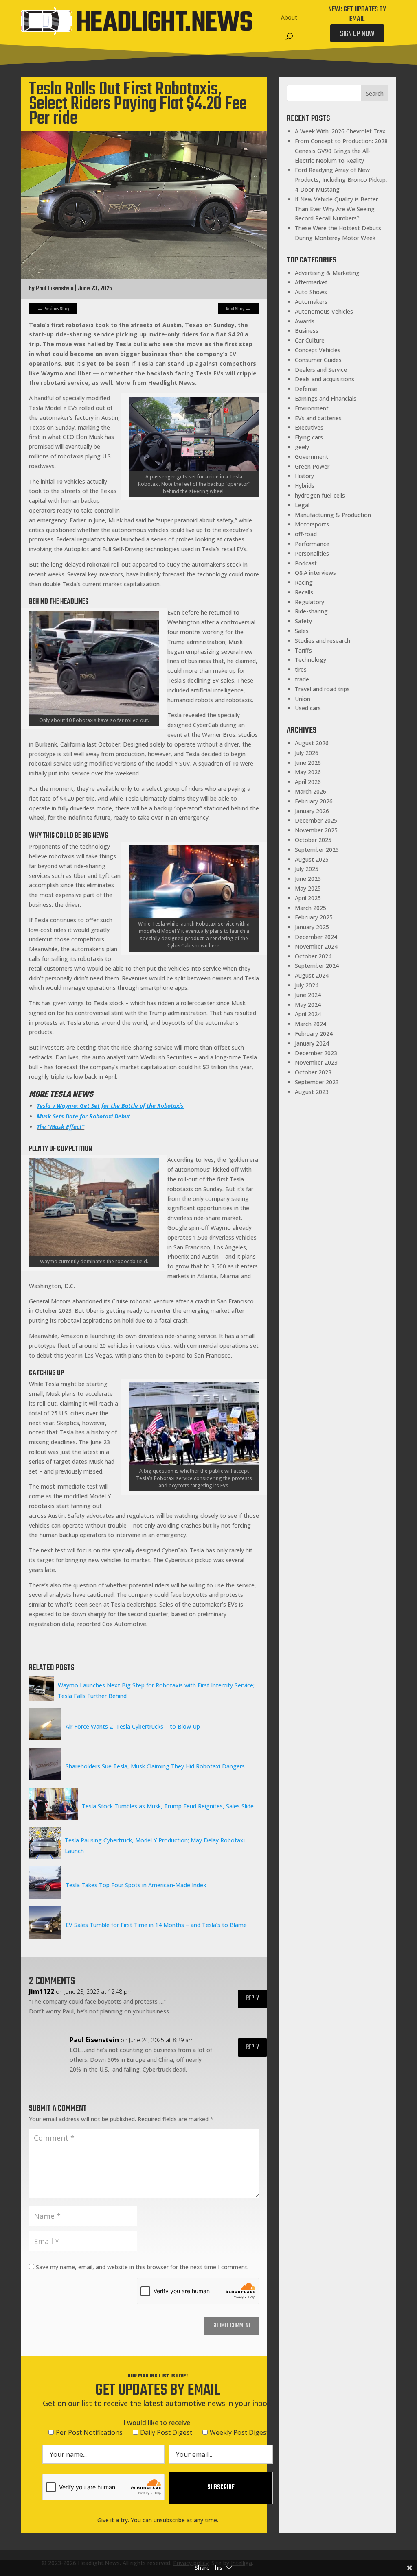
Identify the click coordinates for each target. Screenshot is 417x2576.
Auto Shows (311, 292)
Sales (302, 631)
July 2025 (307, 869)
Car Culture (310, 340)
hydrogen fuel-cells (320, 495)
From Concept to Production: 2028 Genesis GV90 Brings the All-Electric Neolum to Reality (341, 151)
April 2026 (308, 782)
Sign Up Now (357, 34)
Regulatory (309, 602)
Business (307, 331)
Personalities (312, 553)
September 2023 (317, 1082)
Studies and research (323, 641)
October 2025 (313, 840)
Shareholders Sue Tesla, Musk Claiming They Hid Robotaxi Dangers (155, 1766)
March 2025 (311, 908)
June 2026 (308, 763)
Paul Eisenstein (55, 289)
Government (312, 457)
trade (302, 679)
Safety (303, 621)
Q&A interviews (315, 573)
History (304, 476)
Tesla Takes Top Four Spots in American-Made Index (136, 1885)
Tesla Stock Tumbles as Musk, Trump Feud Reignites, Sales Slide (168, 1806)
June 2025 (308, 879)
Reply (252, 1999)
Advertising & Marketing (327, 273)
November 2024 (316, 946)
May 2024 (308, 1005)
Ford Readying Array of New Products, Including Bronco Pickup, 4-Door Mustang (341, 180)
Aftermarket (311, 282)
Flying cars (309, 437)
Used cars (308, 708)
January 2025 (312, 927)
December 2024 (316, 937)
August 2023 (312, 1092)
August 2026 (312, 743)
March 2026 (311, 791)
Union (303, 699)
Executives (309, 427)
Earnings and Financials (326, 398)
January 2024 (312, 1043)
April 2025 (308, 898)
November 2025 (316, 830)
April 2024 (308, 1014)
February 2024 (314, 1034)
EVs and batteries (318, 418)
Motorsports (312, 524)
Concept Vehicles (318, 350)
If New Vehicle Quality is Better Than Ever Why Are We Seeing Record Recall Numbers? (336, 209)
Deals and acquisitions (325, 379)
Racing (304, 582)
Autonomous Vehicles (324, 311)
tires (301, 669)
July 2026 (307, 753)
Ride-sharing (311, 611)
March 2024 (311, 1024)
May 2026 (308, 772)
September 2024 (317, 966)
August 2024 (312, 975)
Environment (312, 408)
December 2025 (316, 820)
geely (302, 447)
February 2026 (314, 801)
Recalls (304, 592)
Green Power (312, 466)
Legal (302, 505)
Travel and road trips (322, 689)
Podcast (306, 563)
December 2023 (316, 1053)
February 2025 (314, 917)
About (289, 17)
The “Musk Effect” (60, 1127)
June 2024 (308, 995)
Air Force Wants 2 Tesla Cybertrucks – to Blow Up (133, 1726)
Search (375, 93)
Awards (305, 321)
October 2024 (313, 956)
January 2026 (312, 811)
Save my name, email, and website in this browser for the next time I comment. (142, 2267)
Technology (311, 660)
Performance (312, 544)
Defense (306, 389)
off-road (306, 534)
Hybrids (305, 486)
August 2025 (312, 859)
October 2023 (313, 1072)
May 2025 (308, 888)
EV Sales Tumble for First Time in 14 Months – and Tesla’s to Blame (156, 1925)
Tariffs (303, 650)
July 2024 (307, 985)
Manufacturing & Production (333, 515)
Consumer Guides (318, 360)
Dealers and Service (321, 370)
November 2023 (316, 1062)
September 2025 (317, 850)
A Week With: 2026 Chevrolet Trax (340, 131)
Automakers (311, 302)
